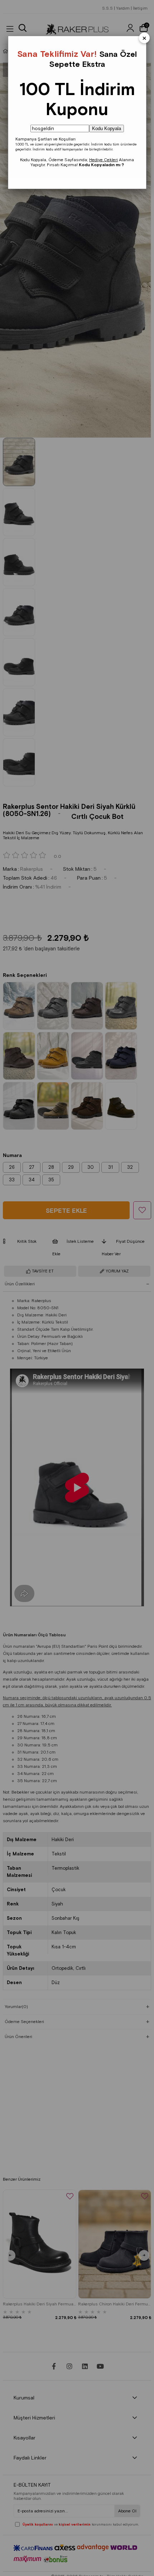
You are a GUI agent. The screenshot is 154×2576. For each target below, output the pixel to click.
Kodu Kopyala (107, 128)
